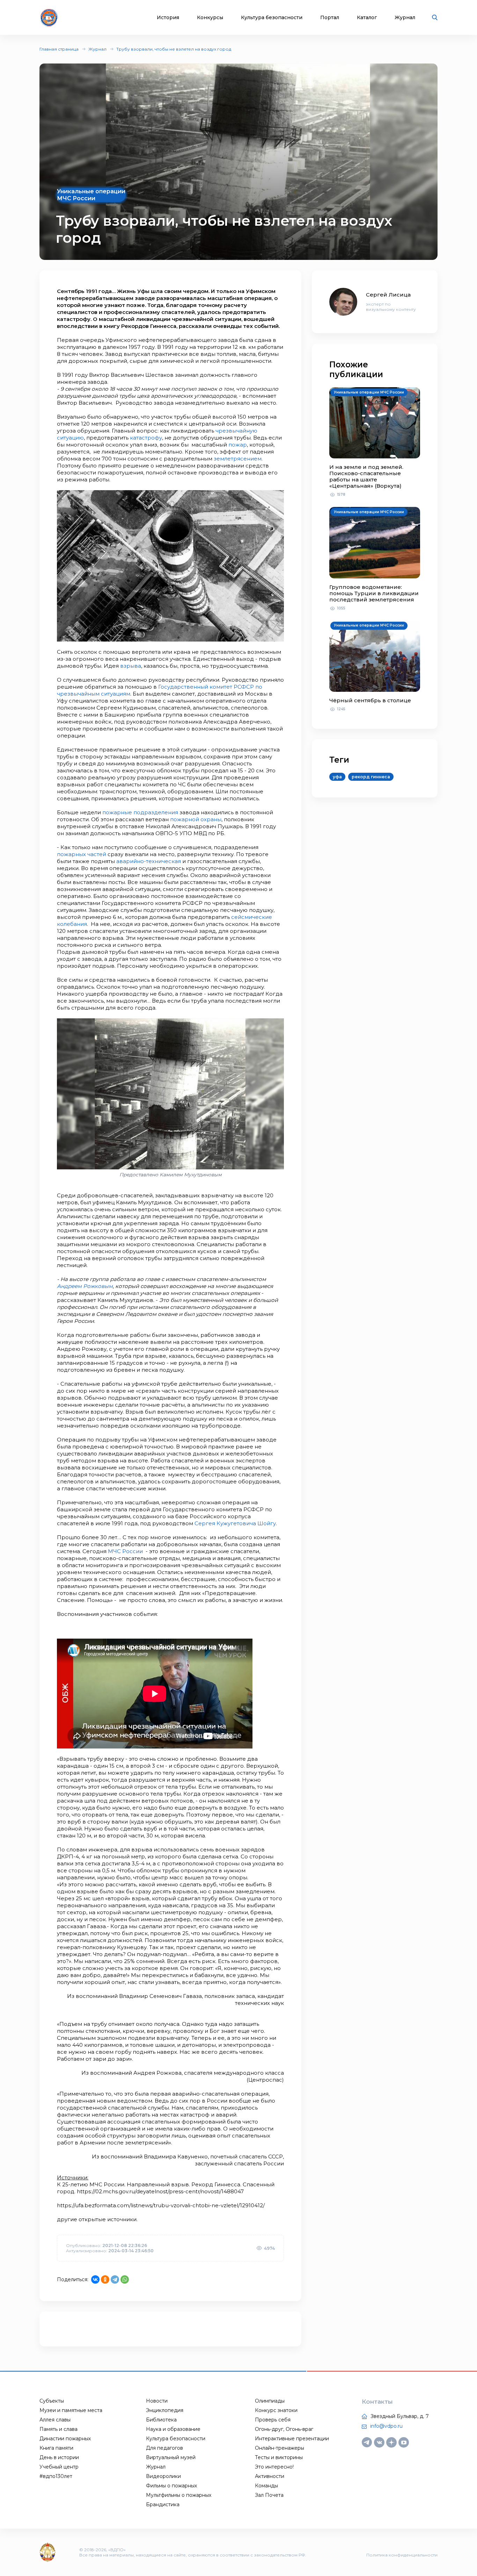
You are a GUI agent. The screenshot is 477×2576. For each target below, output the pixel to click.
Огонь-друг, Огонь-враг (284, 2429)
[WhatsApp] (125, 2279)
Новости (157, 2401)
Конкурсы (210, 18)
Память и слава (58, 2429)
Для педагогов (164, 2448)
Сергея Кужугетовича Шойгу (235, 1523)
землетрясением (238, 459)
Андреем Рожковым (85, 1286)
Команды (266, 2486)
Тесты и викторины (279, 2457)
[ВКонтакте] (95, 2279)
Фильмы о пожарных (171, 2486)
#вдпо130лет (56, 2476)
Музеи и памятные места (71, 2410)
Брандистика (163, 2504)
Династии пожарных (65, 2439)
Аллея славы (55, 2420)
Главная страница (59, 49)
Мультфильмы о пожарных (179, 2495)
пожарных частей (82, 854)
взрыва (131, 666)
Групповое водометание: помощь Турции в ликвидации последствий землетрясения (374, 593)
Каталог (367, 18)
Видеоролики (163, 2476)
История (168, 18)
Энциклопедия (165, 2410)
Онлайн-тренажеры (280, 2448)
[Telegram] (115, 2279)
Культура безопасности (272, 18)
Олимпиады (270, 2401)
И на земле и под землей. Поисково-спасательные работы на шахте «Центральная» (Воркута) (366, 476)
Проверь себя (273, 2420)
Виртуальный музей (171, 2457)
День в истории (59, 2457)
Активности (270, 2476)
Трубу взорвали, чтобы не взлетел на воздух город (174, 49)
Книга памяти (56, 2448)
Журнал (405, 18)
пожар (238, 445)
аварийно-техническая (149, 861)
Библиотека (161, 2420)
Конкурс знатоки (276, 2410)
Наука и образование (173, 2429)
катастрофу (146, 438)
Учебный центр (59, 2467)
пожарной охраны (196, 819)
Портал (330, 18)
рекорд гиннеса (371, 777)
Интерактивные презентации (292, 2439)
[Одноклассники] (105, 2279)
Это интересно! (274, 2467)
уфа (337, 777)
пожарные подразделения (140, 812)
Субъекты (52, 2401)
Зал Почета (269, 2495)
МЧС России (125, 1551)
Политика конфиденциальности (402, 2555)
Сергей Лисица (388, 295)
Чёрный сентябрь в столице (370, 700)
